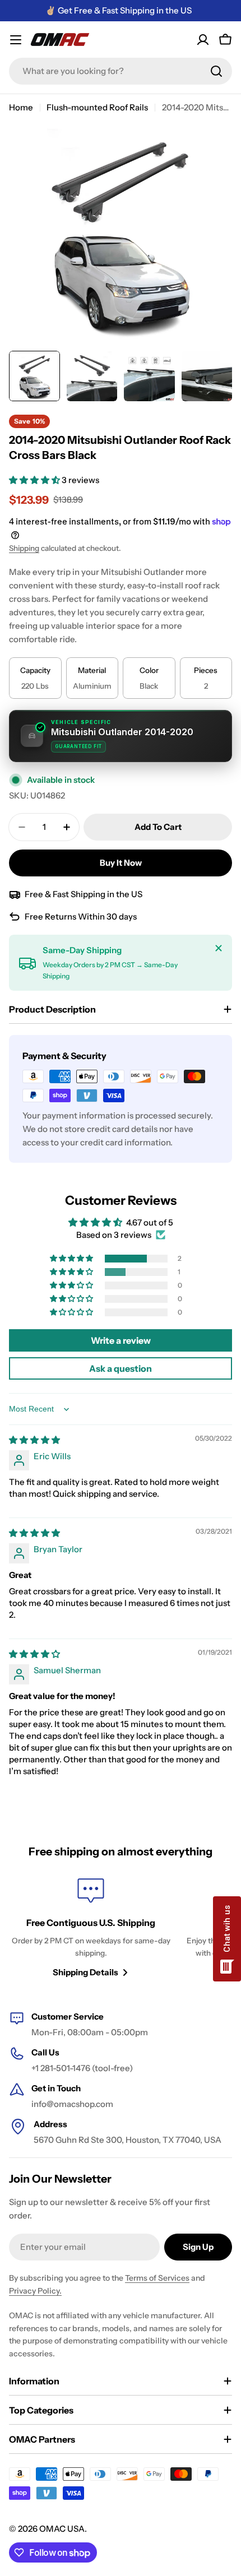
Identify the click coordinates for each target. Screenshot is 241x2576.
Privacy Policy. (35, 2291)
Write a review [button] (121, 1340)
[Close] (219, 948)
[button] (35, 480)
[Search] (216, 71)
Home (21, 107)
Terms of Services (157, 2278)
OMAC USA (62, 2529)
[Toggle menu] (16, 40)
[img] (34, 1440)
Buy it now (121, 863)
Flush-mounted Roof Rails (97, 107)
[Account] (203, 40)
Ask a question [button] (121, 1368)
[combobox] (121, 71)
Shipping (24, 548)
